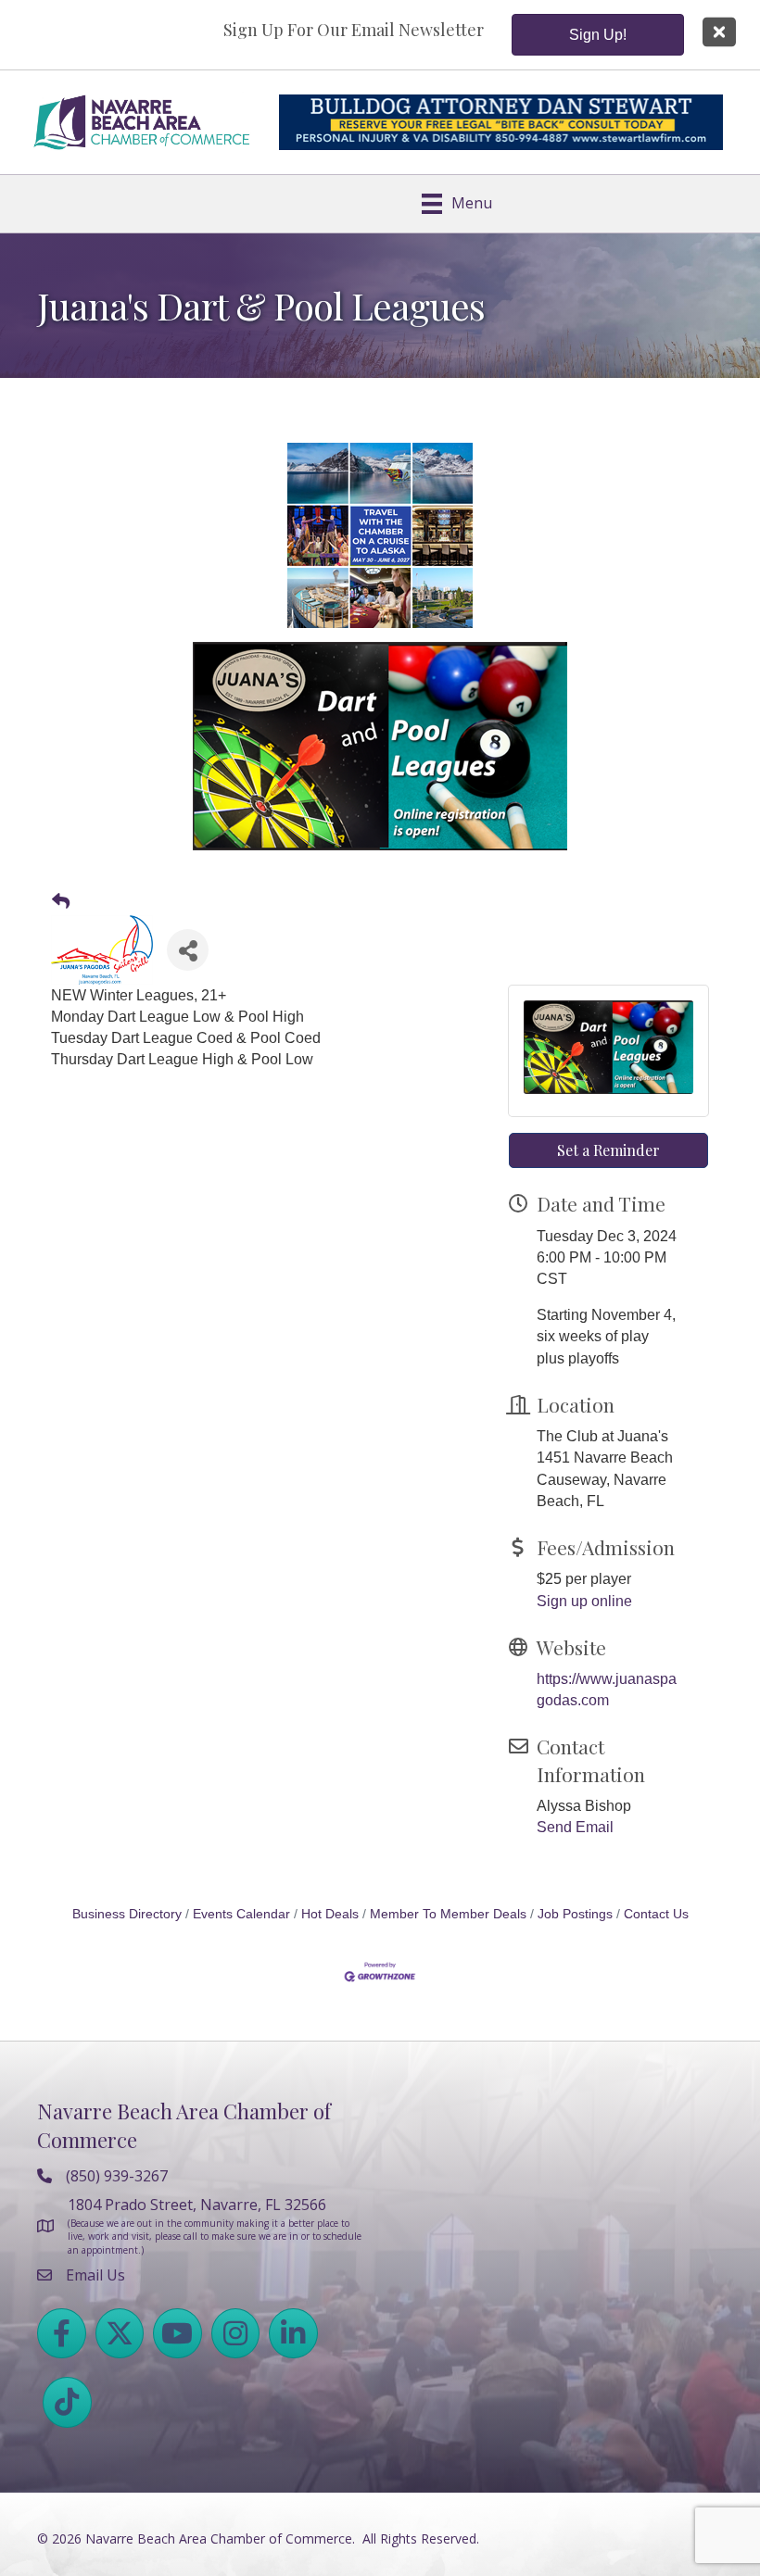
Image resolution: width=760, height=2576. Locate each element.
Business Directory (127, 1914)
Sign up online (584, 1601)
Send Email (575, 1827)
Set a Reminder (608, 1150)
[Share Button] (188, 950)
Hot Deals (330, 1914)
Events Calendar (241, 1914)
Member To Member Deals (448, 1914)
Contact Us (656, 1914)
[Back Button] (61, 902)
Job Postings (575, 1914)
